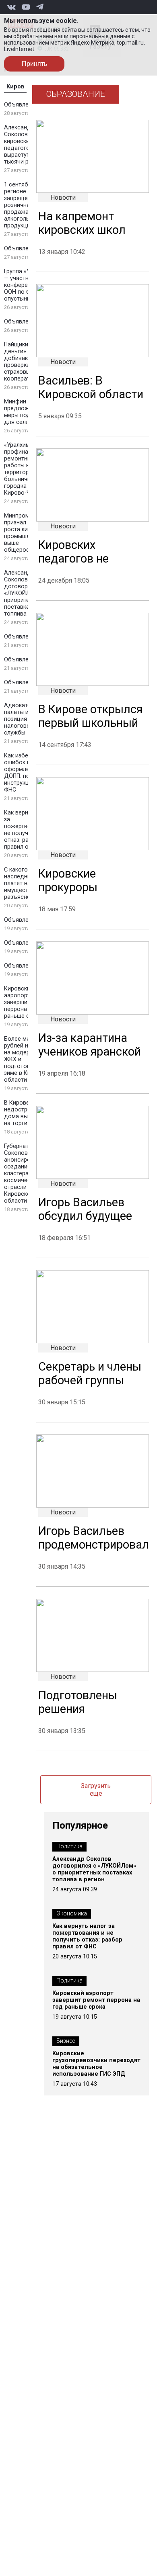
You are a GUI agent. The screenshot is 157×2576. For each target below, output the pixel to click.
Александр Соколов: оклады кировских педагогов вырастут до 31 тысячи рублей (28, 145)
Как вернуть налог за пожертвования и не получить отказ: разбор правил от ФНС (87, 1936)
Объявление (21, 105)
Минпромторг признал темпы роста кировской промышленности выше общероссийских (28, 533)
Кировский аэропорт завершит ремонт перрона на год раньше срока (28, 1002)
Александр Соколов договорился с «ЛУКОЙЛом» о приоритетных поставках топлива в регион (28, 593)
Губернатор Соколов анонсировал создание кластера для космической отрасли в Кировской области (22, 1173)
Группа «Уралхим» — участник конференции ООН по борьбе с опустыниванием (28, 285)
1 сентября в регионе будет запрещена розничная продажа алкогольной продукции (24, 205)
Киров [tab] (15, 87)
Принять (34, 64)
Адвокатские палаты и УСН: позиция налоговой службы (23, 719)
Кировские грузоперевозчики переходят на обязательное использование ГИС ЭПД (96, 2064)
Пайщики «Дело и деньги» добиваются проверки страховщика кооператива (28, 362)
